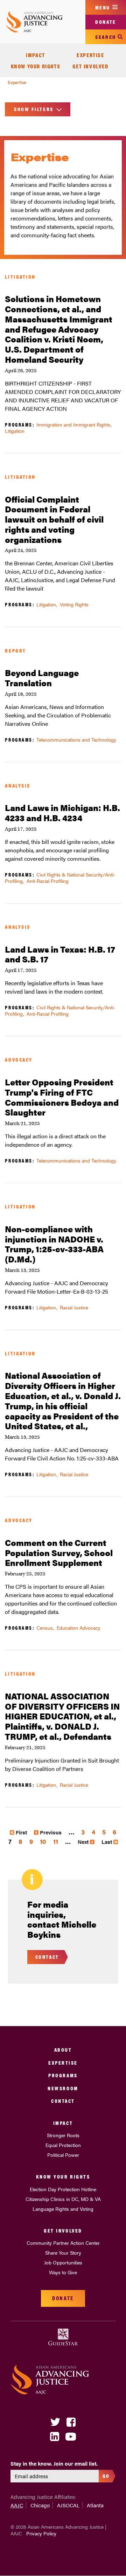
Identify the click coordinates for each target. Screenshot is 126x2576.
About (63, 2049)
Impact (36, 55)
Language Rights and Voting (63, 2209)
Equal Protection (63, 2145)
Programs (63, 2075)
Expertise (90, 55)
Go (106, 2476)
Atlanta (95, 2505)
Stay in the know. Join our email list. (54, 2463)
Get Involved (90, 66)
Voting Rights (74, 604)
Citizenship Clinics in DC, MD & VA (63, 2199)
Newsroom (63, 2088)
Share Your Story (63, 2253)
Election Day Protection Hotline (63, 2189)
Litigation (15, 431)
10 (43, 1841)
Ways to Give (63, 2272)
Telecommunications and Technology (76, 740)
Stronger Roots (63, 2135)
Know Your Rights (36, 66)
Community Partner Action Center (63, 2243)
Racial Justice (74, 1307)
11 (56, 1841)
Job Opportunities (63, 2262)
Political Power (63, 2155)
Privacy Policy (41, 2533)
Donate (106, 22)
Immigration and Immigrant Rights (73, 424)
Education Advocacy (79, 1628)
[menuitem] (36, 55)
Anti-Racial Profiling (48, 881)
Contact (63, 2101)
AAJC (17, 2505)
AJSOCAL (68, 2505)
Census (45, 1628)
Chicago (40, 2505)
